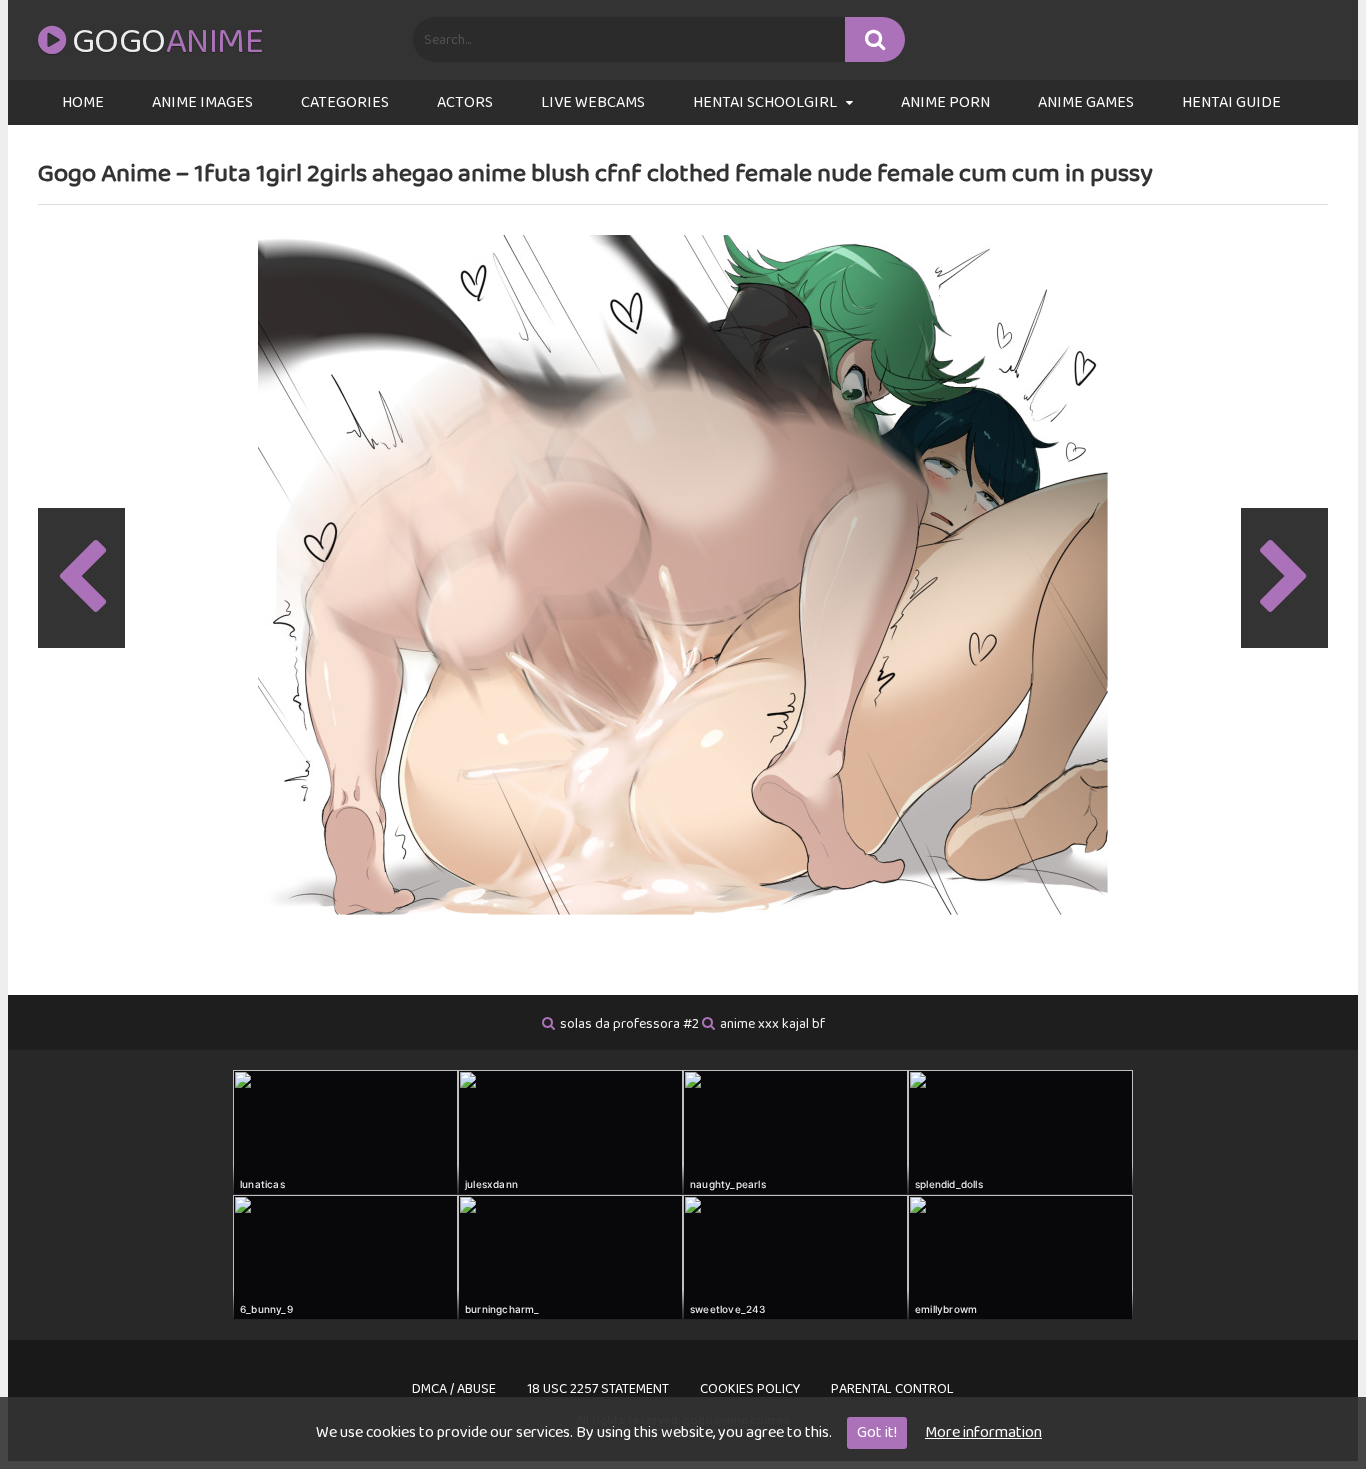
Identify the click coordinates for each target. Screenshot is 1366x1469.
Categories (345, 102)
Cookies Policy (750, 1389)
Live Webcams (593, 102)
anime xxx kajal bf (772, 1024)
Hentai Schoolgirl (765, 102)
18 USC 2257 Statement (598, 1389)
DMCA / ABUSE (454, 1389)
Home (83, 102)
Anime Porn (945, 102)
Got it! (877, 1432)
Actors (465, 102)
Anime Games (1086, 102)
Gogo (167, 42)
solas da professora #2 (629, 1024)
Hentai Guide (1231, 102)
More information (983, 1432)
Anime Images (202, 102)
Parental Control (892, 1389)
